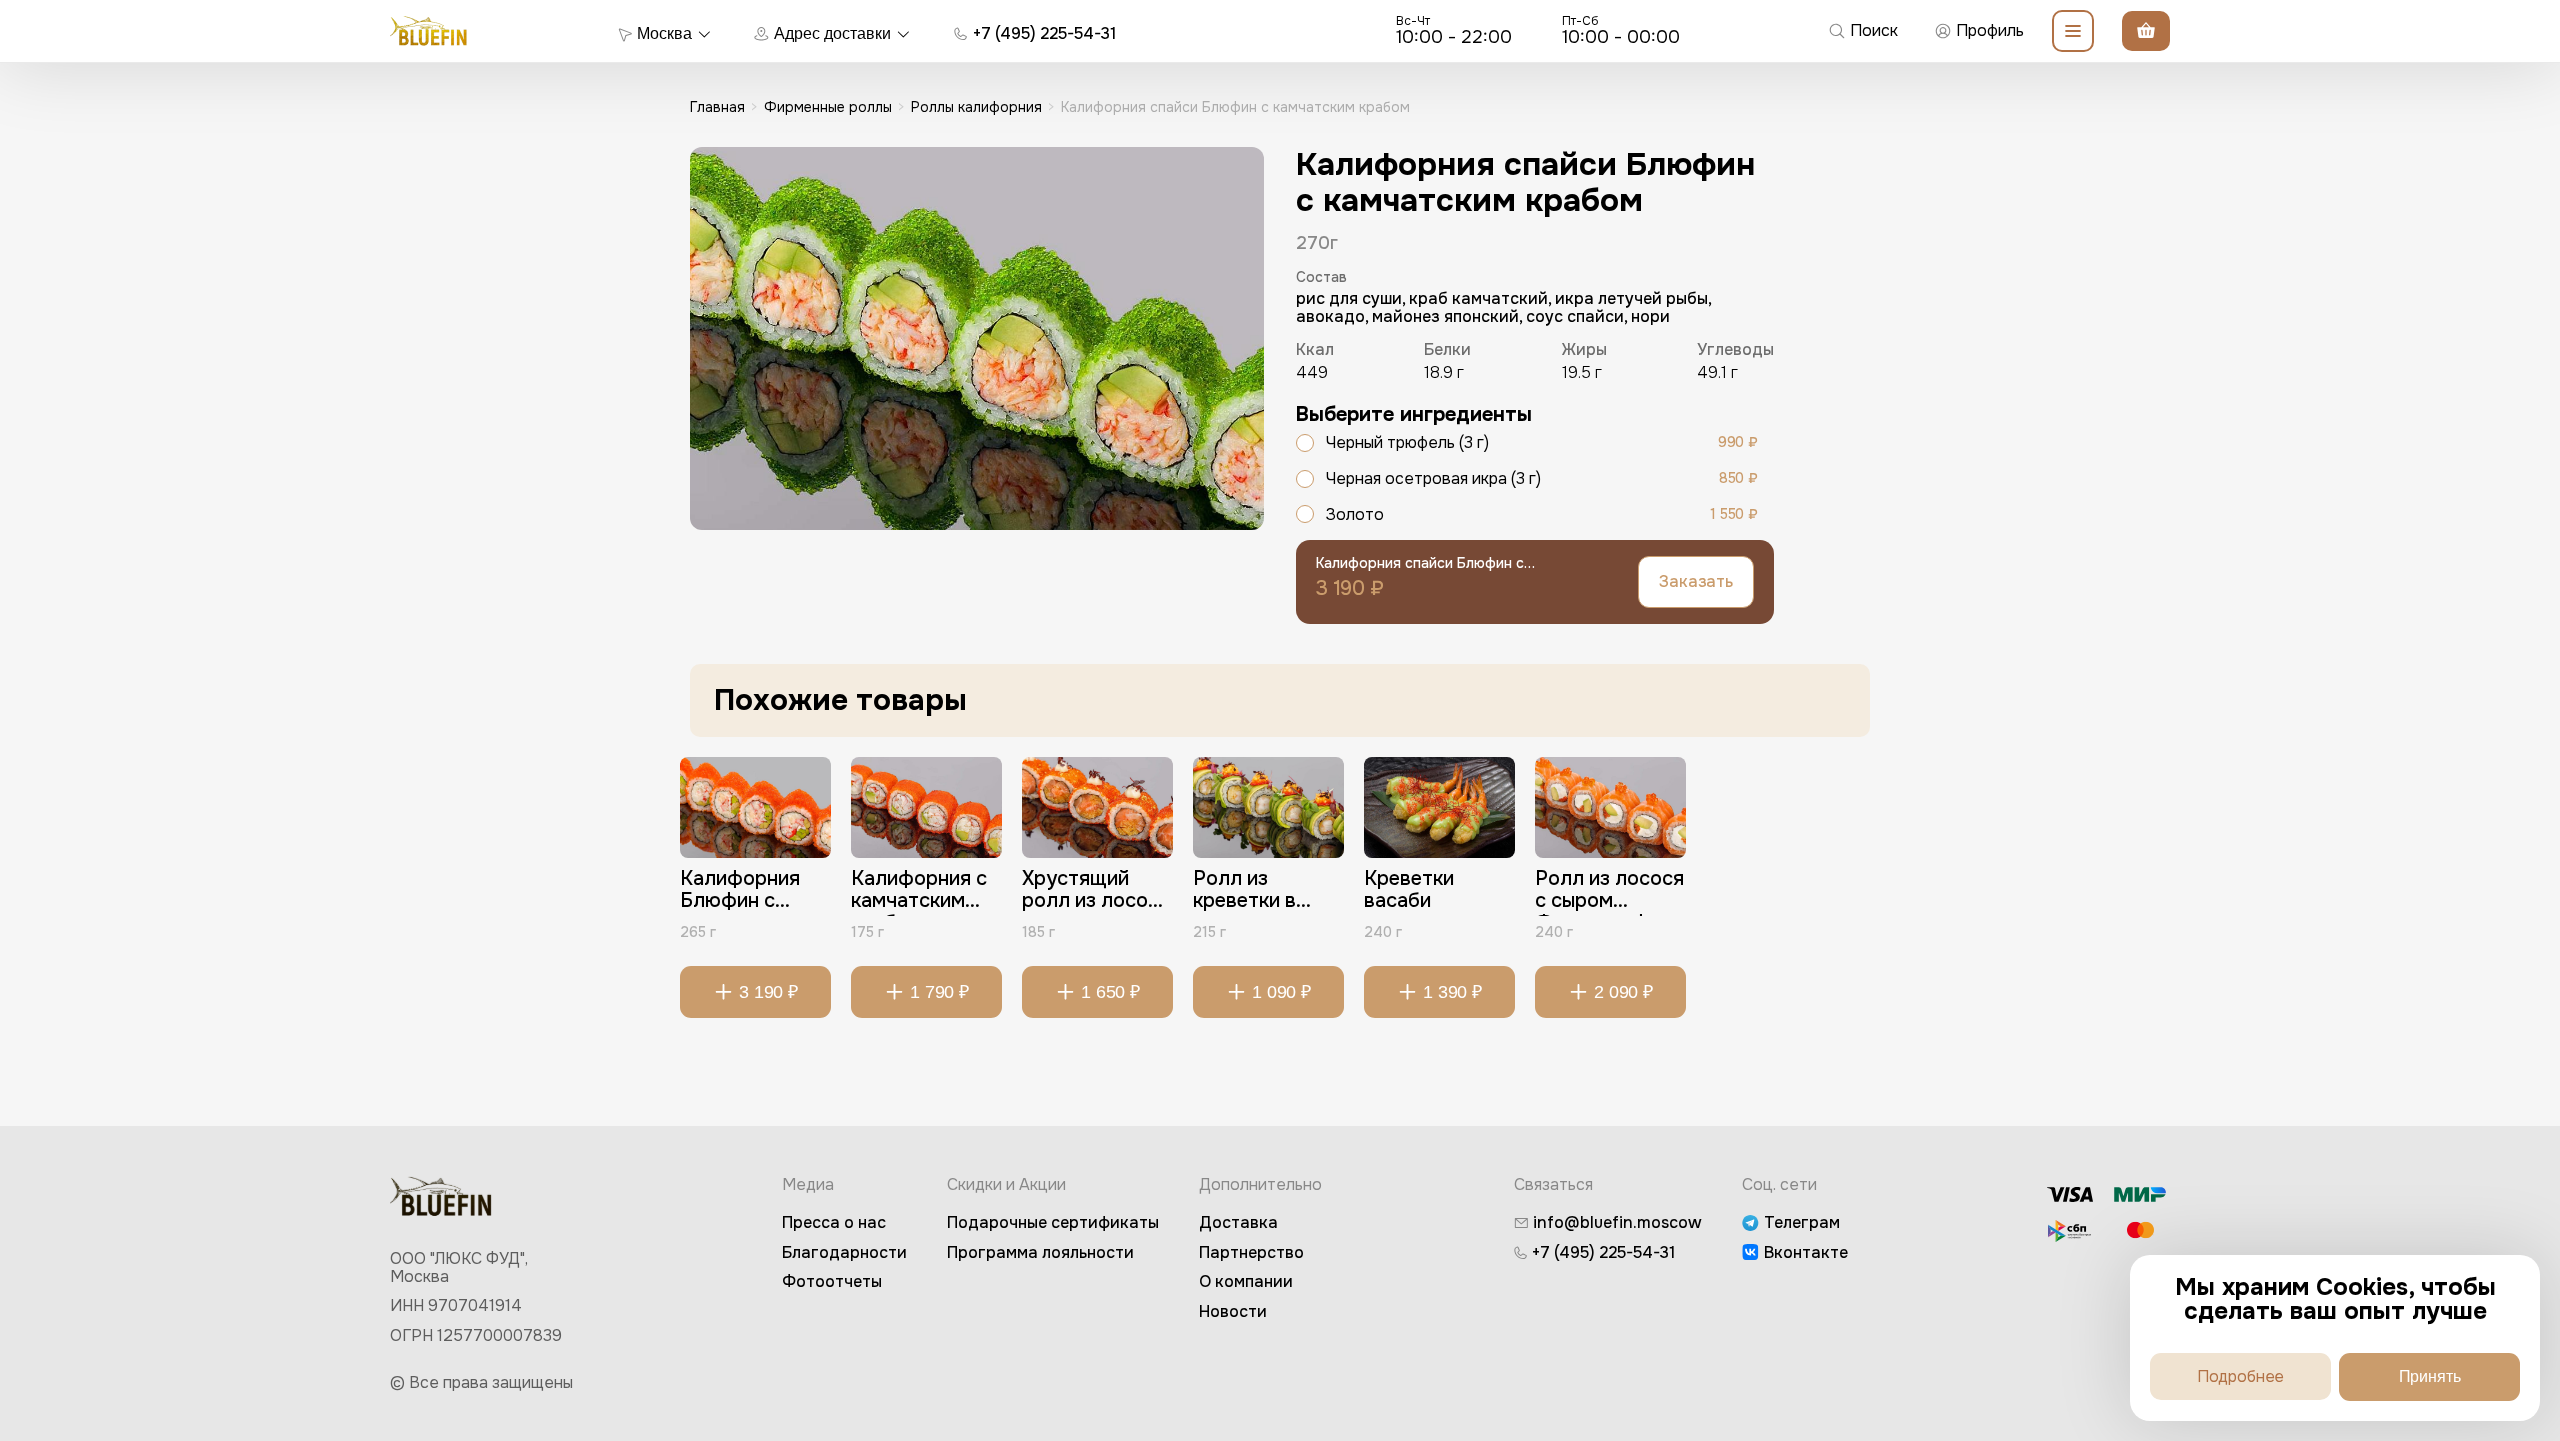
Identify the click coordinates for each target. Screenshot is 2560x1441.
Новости (1233, 1311)
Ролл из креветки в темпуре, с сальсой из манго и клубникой (1245, 892)
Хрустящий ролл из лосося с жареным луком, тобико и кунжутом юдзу (1096, 892)
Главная (717, 107)
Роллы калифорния (976, 107)
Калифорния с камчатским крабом (919, 892)
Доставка (1238, 1222)
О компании (1246, 1281)
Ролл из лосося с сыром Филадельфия (1609, 892)
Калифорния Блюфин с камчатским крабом (740, 892)
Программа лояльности (1040, 1252)
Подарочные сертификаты (1053, 1222)
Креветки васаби (1409, 890)
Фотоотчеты (832, 1281)
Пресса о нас (834, 1222)
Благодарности (844, 1252)
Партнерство (1251, 1252)
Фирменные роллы (828, 107)
